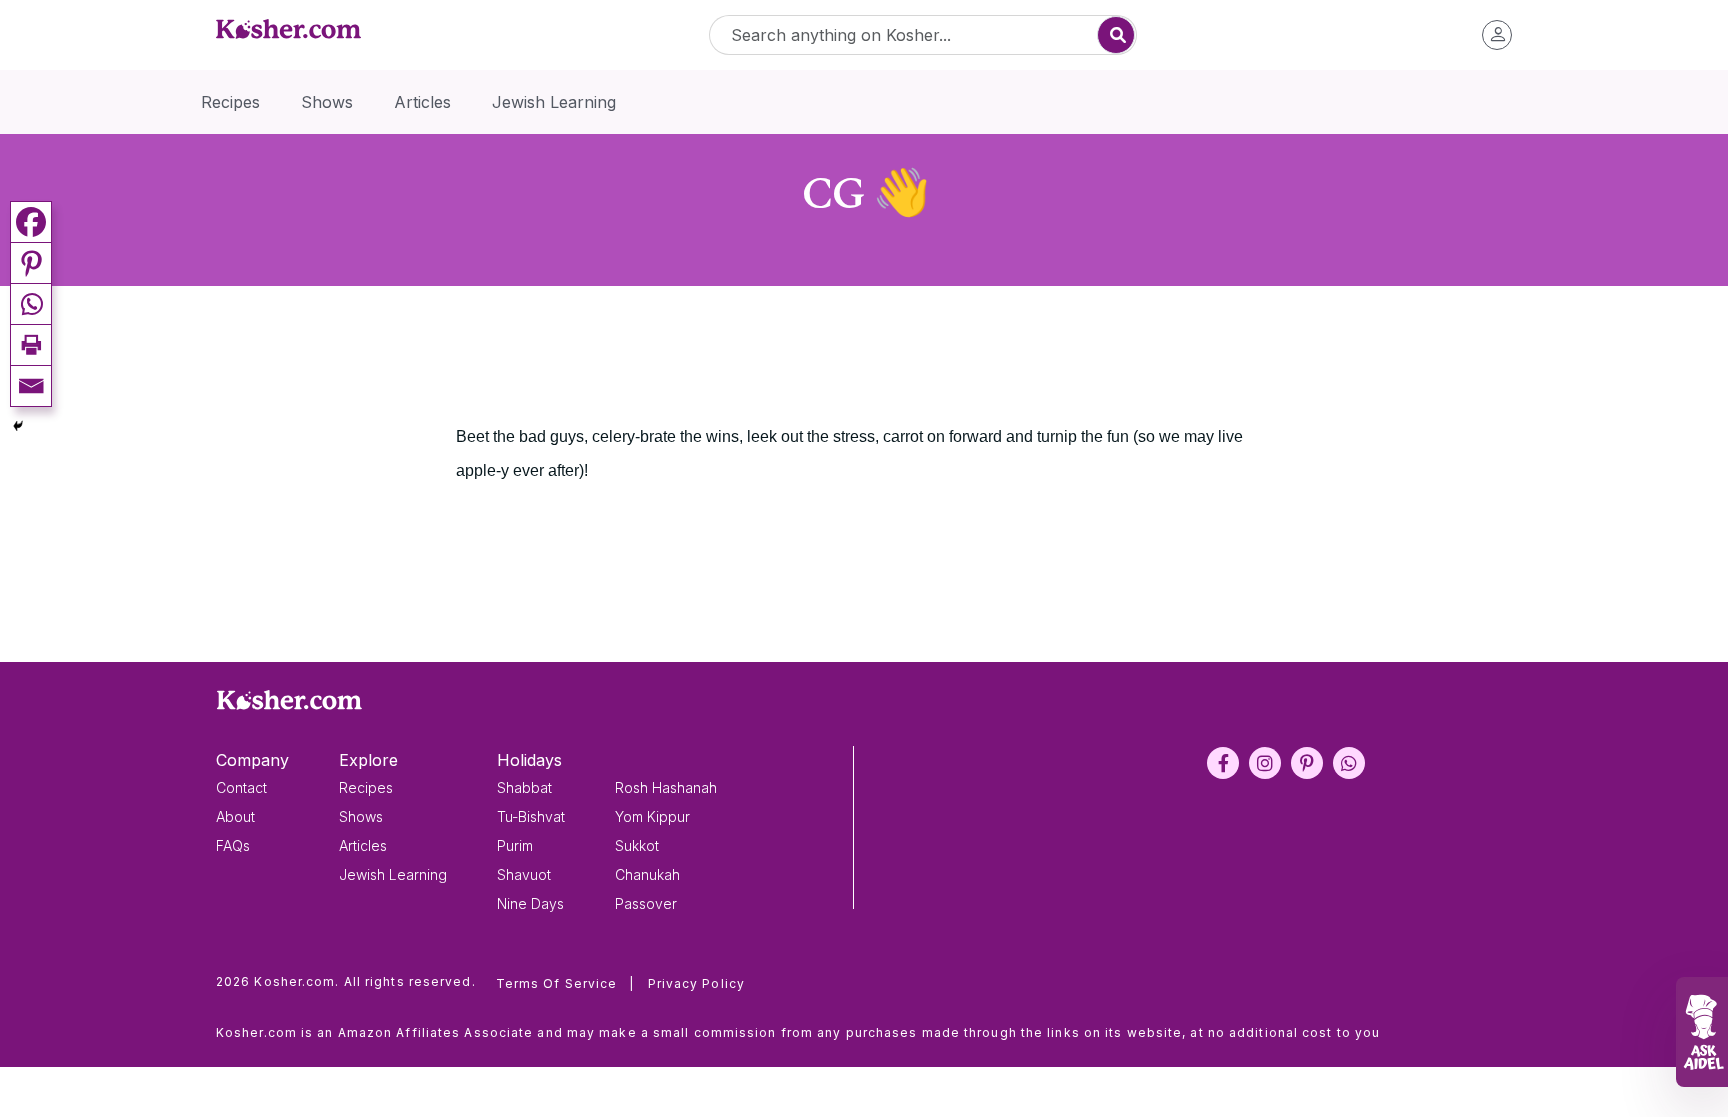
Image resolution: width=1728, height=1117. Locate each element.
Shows (361, 816)
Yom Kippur (652, 816)
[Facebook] (31, 221)
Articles (363, 845)
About (235, 816)
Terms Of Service (565, 983)
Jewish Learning (393, 874)
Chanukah (647, 874)
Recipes (366, 787)
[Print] (31, 344)
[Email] (31, 386)
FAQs (233, 845)
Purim (515, 845)
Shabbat (524, 787)
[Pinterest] (31, 262)
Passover (646, 903)
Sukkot (637, 845)
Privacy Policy (696, 983)
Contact (241, 787)
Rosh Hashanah (666, 787)
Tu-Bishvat (531, 816)
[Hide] (18, 426)
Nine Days (530, 903)
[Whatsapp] (31, 303)
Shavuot (524, 874)
